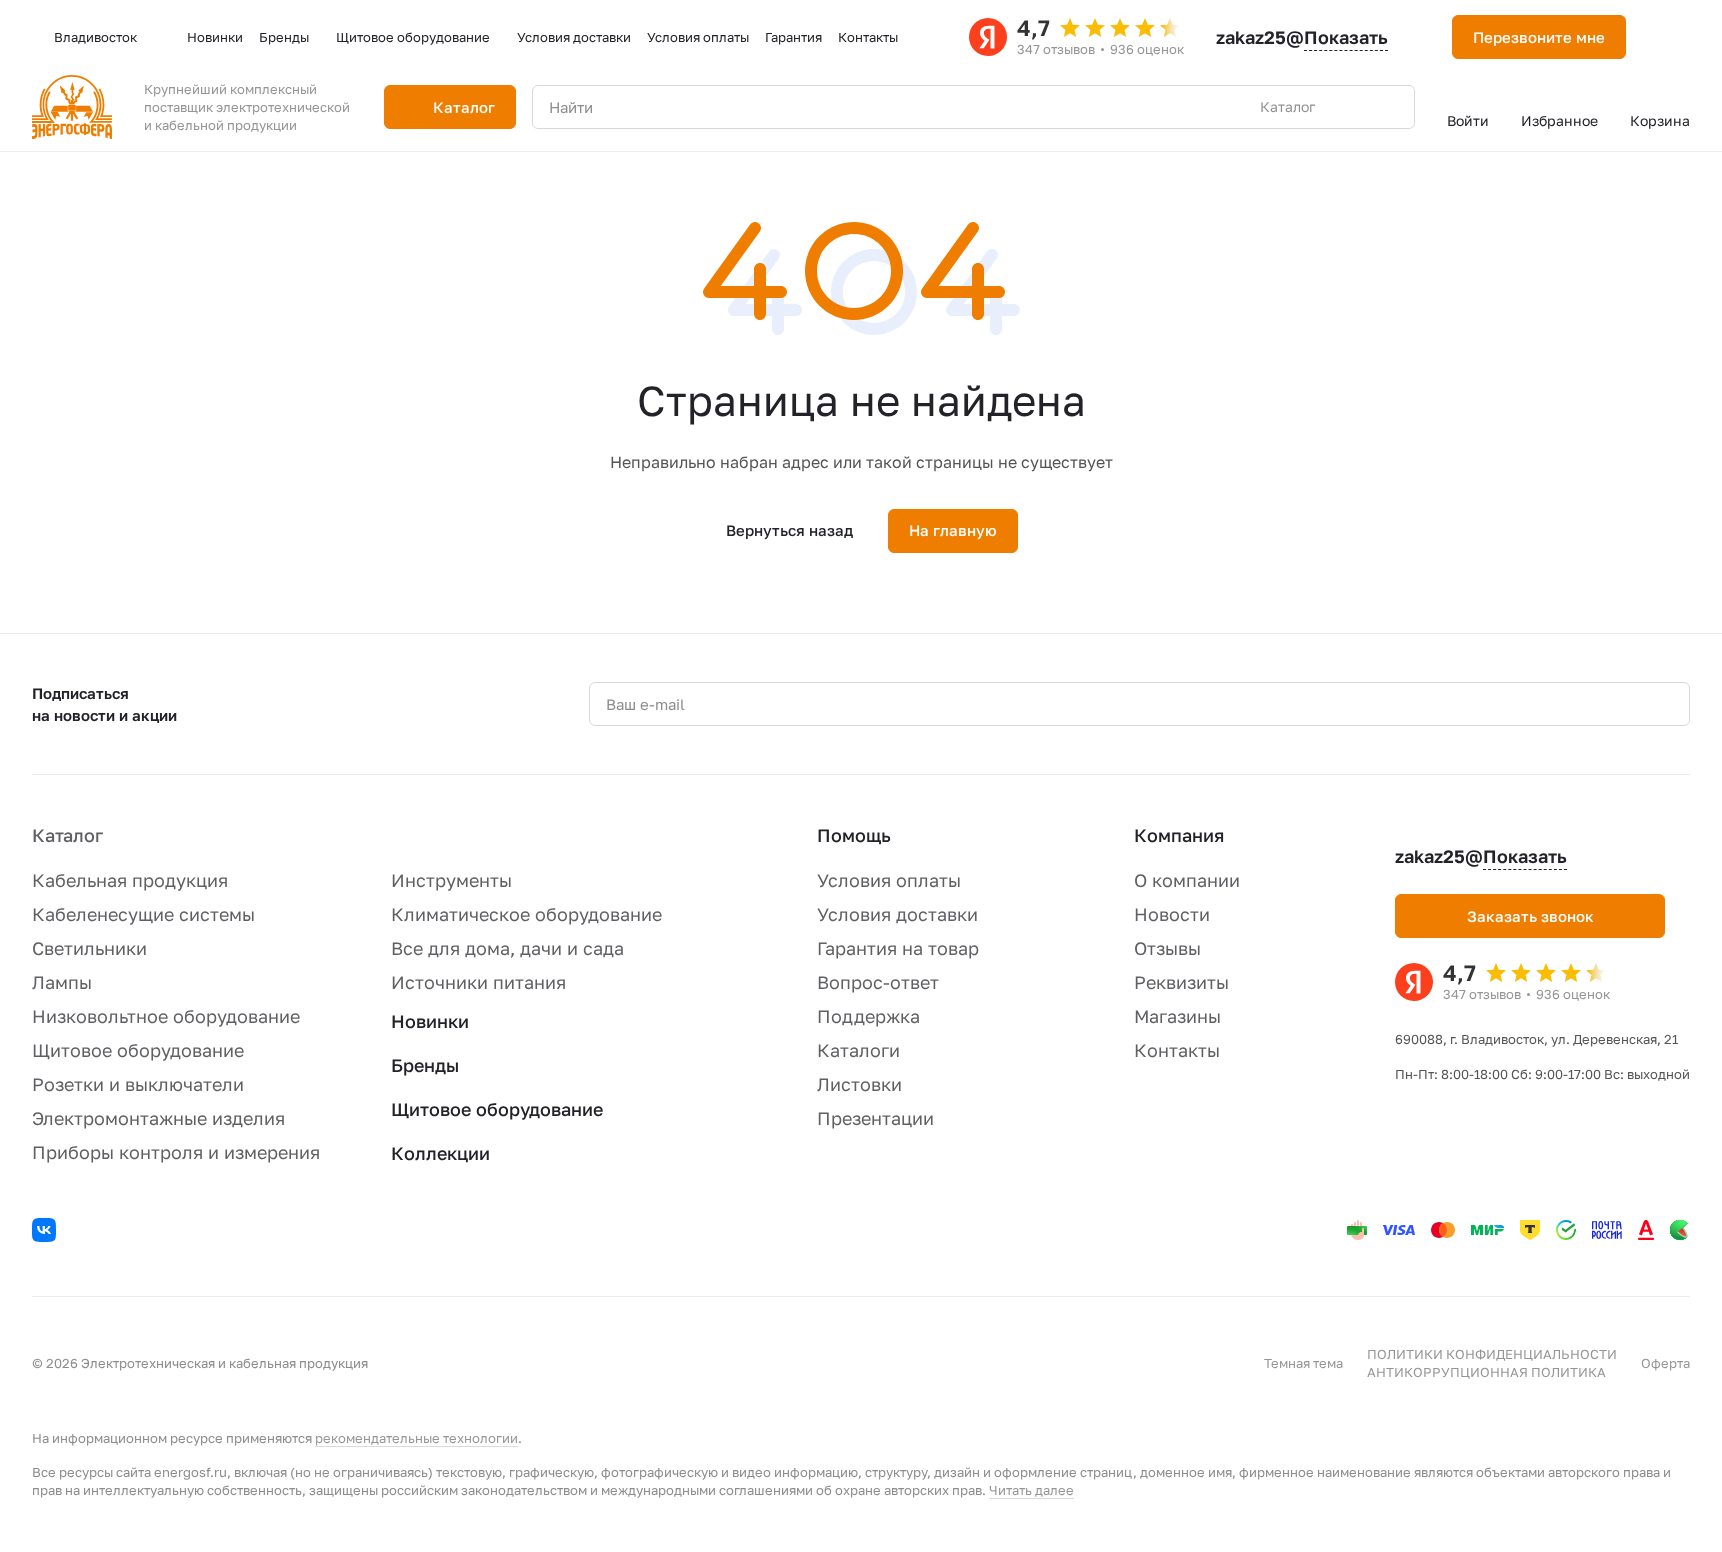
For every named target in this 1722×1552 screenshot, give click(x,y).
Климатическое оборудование (526, 914)
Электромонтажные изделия (158, 1118)
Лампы (62, 982)
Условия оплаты (889, 880)
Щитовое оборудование (138, 1050)
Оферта (1665, 1363)
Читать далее (1031, 1490)
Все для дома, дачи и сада (507, 948)
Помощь (854, 835)
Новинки (430, 1021)
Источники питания (478, 982)
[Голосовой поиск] (1353, 107)
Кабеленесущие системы (143, 914)
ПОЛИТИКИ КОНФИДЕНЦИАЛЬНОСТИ (1492, 1354)
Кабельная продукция (130, 880)
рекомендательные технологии (416, 1438)
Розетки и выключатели (138, 1084)
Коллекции (440, 1153)
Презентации (875, 1118)
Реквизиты (1181, 982)
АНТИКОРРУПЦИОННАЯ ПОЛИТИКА (1486, 1372)
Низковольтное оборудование (166, 1016)
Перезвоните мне (1539, 37)
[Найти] (1389, 107)
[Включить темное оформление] (1666, 37)
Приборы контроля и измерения (176, 1152)
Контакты (1177, 1050)
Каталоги (858, 1050)
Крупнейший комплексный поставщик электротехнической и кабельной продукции (247, 107)
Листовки (859, 1084)
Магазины (1177, 1016)
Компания (1179, 835)
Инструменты (451, 880)
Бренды (425, 1065)
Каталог (67, 835)
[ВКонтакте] (47, 1233)
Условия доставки (897, 914)
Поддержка (868, 1016)
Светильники (89, 948)
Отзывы (1167, 948)
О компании (1187, 880)
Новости (1172, 914)
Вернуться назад (789, 530)
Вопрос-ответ (878, 982)
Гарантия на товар (898, 948)
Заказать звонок (1530, 916)
